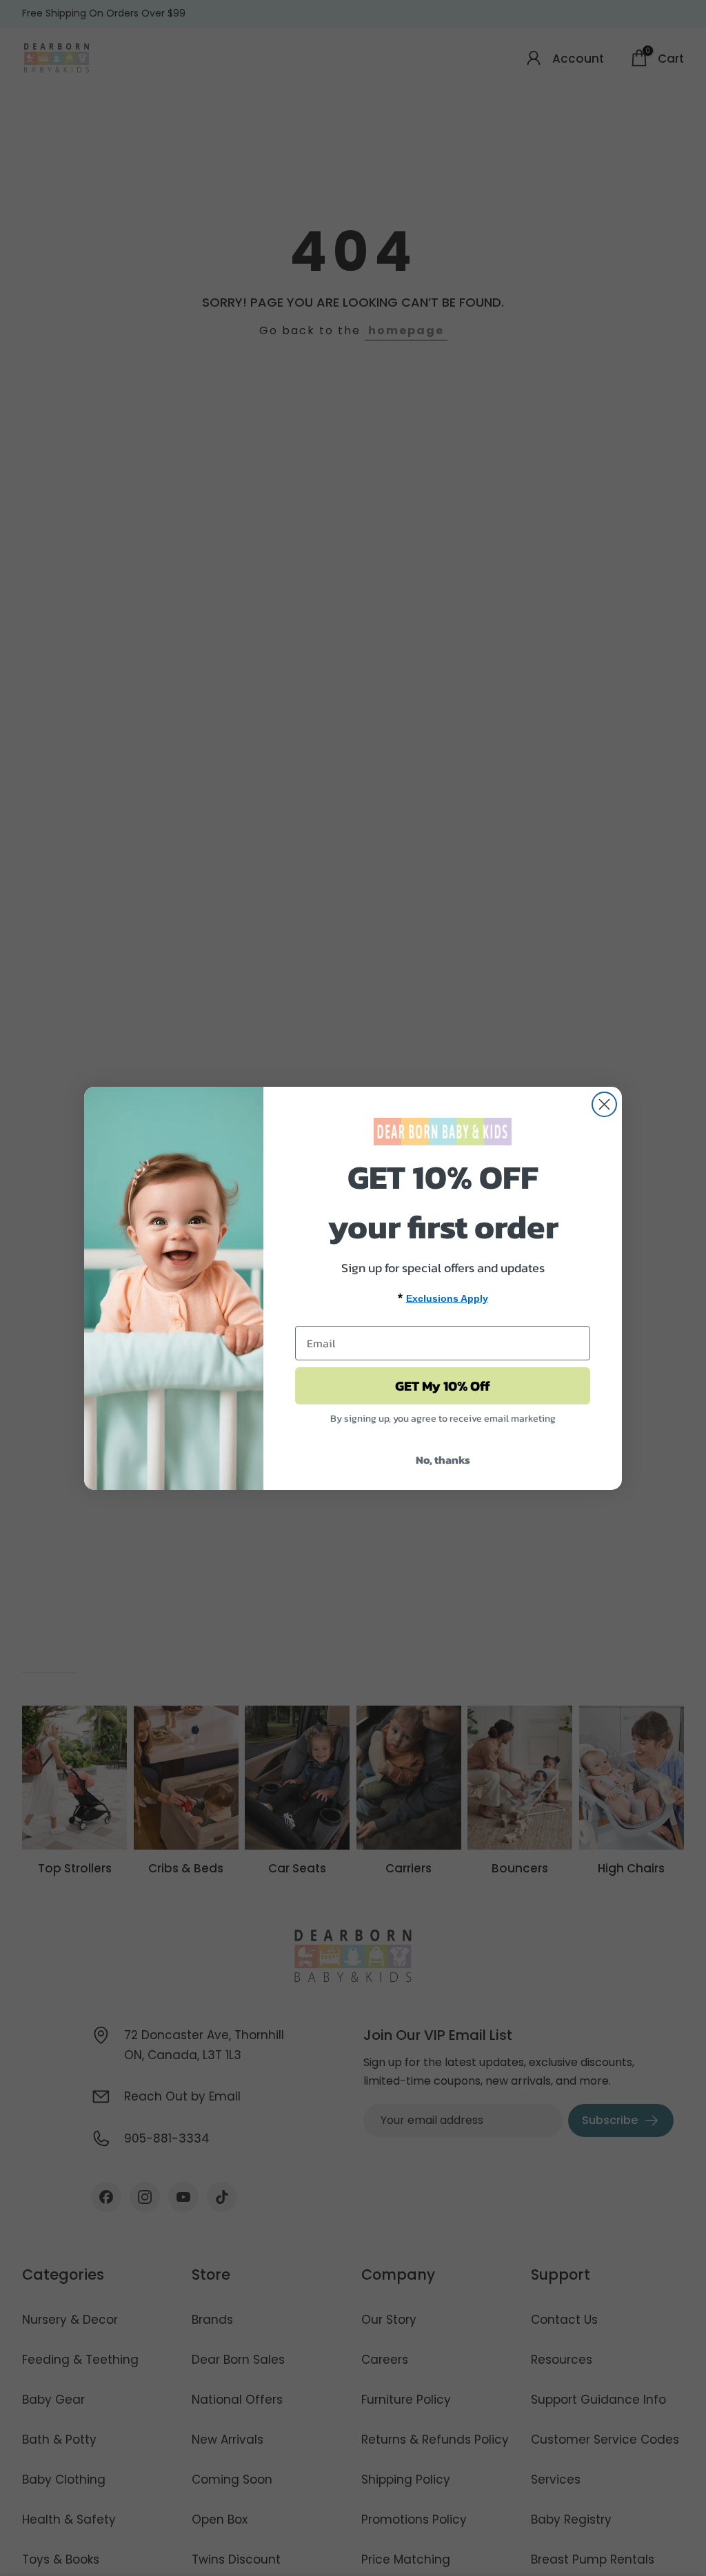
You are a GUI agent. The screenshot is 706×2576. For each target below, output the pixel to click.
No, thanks (443, 1460)
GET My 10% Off (443, 1386)
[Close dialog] (604, 1104)
